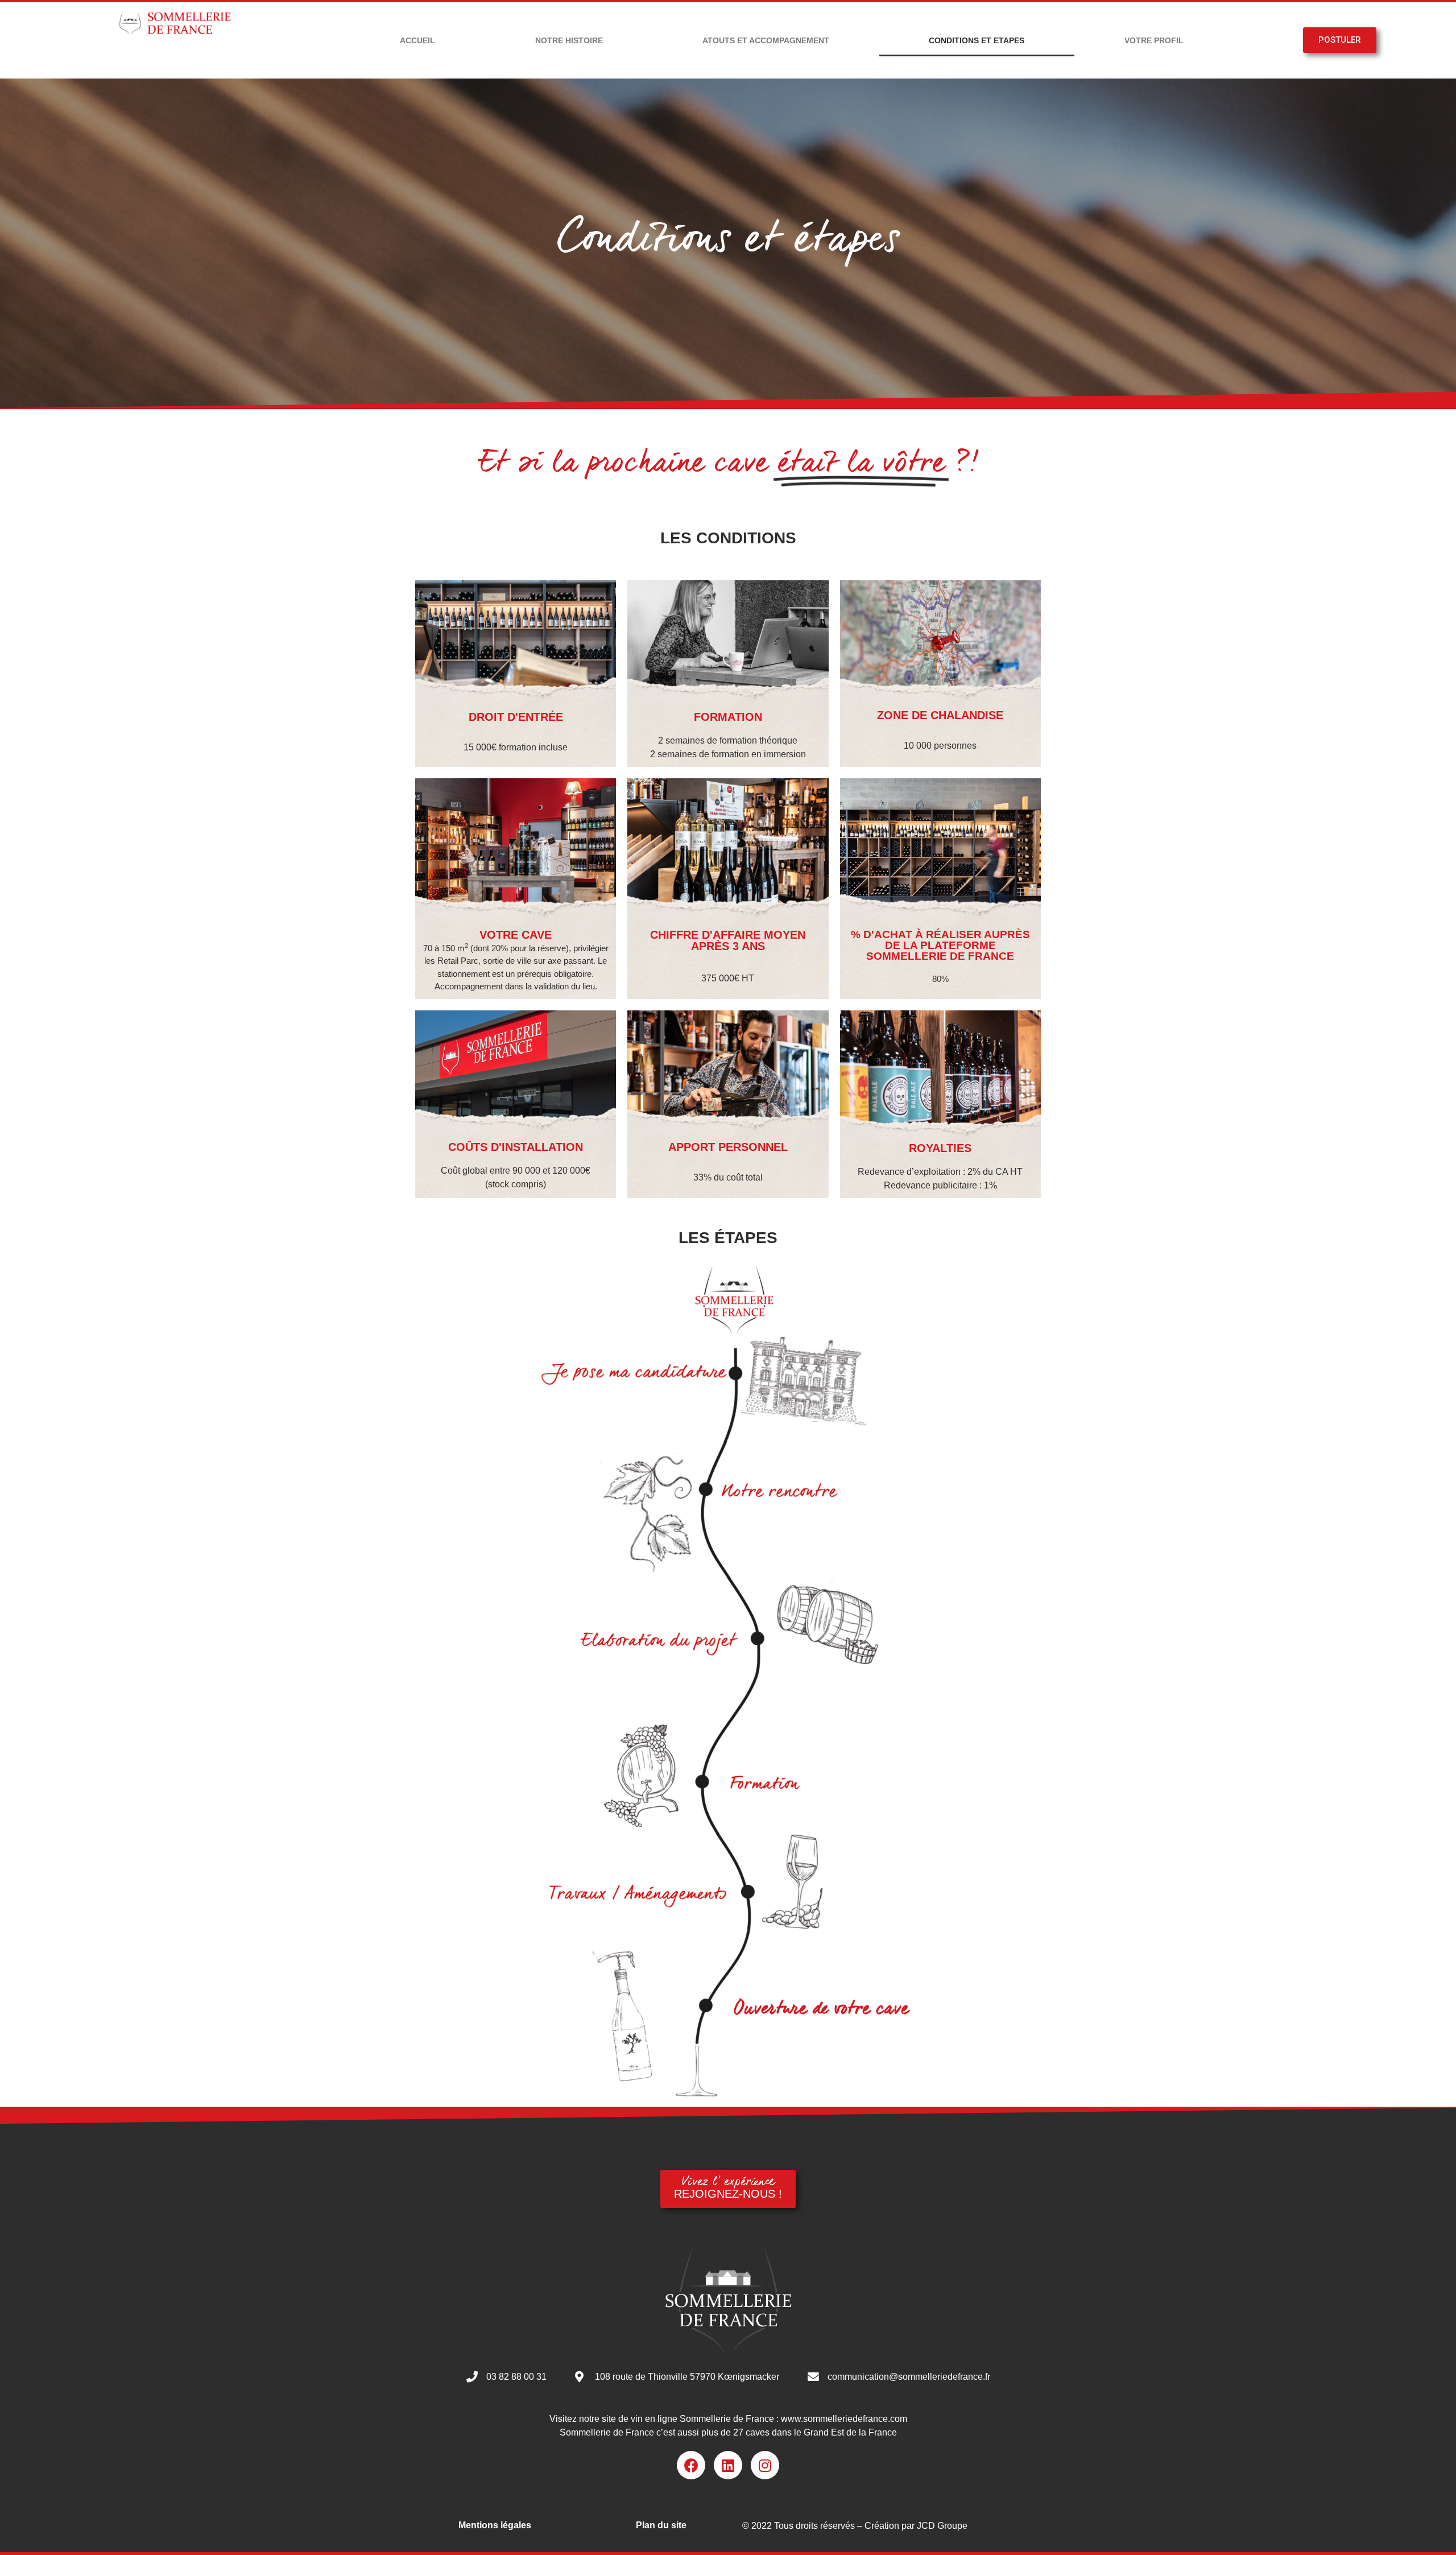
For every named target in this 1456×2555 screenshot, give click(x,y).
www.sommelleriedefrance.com (844, 2419)
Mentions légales (495, 2525)
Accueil (417, 40)
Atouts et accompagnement (766, 40)
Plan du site (661, 2525)
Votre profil (1154, 40)
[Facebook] (691, 2465)
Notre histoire (569, 40)
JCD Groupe (942, 2526)
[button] (1340, 40)
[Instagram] (765, 2465)
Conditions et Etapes (977, 40)
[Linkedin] (728, 2465)
